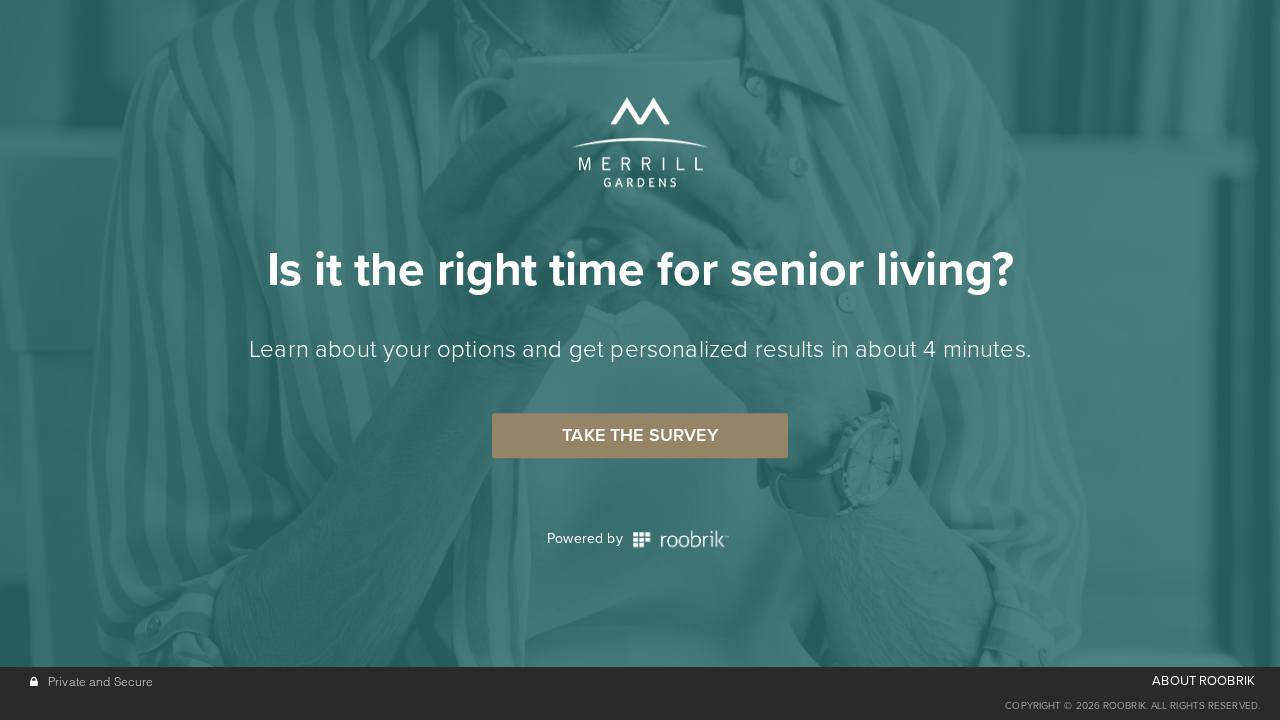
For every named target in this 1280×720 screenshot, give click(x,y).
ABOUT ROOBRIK (1203, 681)
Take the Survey (640, 435)
